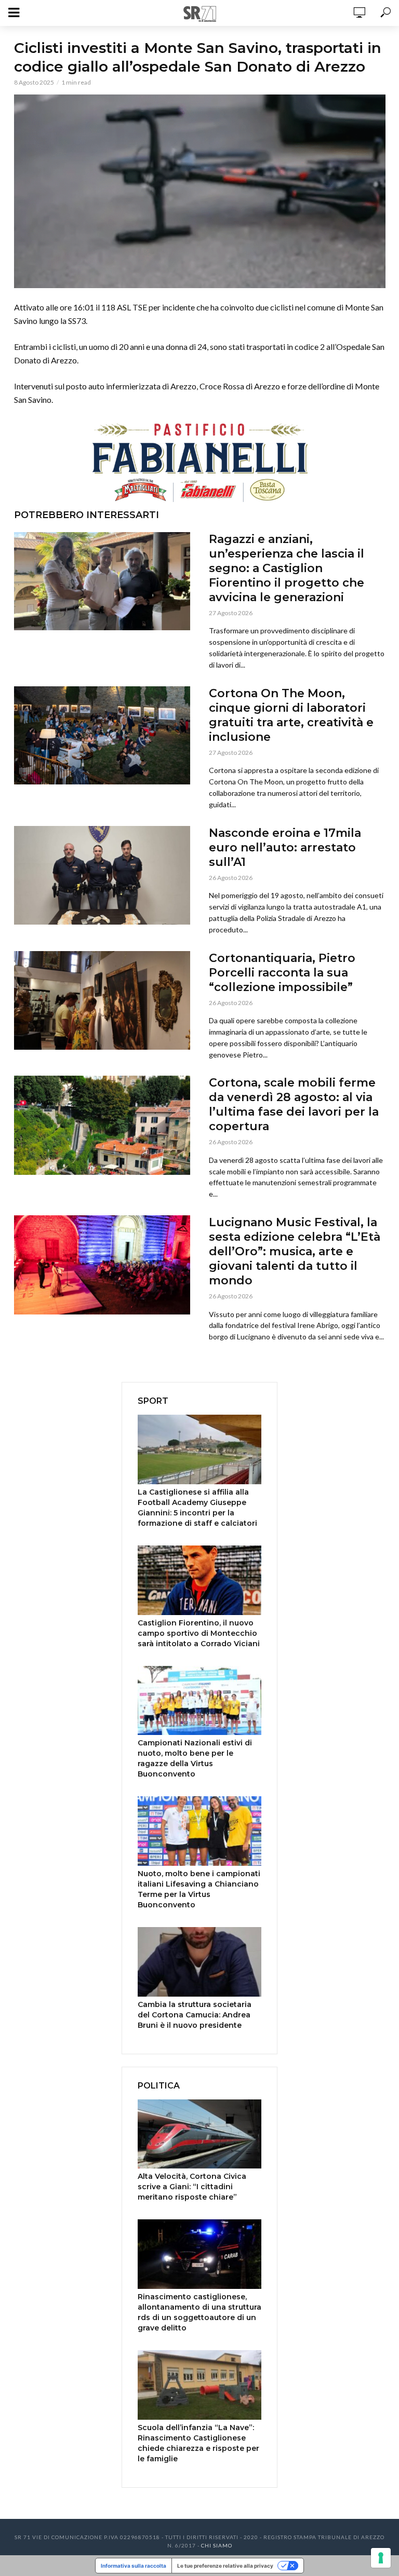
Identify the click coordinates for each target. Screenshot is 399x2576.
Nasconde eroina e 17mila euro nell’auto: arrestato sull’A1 (285, 848)
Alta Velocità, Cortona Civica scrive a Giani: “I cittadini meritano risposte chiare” (192, 2187)
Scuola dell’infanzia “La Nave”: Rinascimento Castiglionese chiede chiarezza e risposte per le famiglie (198, 2443)
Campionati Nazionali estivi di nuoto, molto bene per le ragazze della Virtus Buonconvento (195, 1758)
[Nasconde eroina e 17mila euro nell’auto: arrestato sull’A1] (102, 875)
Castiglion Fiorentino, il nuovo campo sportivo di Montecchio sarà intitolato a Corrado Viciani (199, 1633)
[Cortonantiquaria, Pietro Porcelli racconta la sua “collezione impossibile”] (102, 1000)
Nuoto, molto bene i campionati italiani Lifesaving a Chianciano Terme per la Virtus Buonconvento (199, 1889)
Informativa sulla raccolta (134, 2566)
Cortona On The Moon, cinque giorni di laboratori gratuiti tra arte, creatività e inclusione (291, 715)
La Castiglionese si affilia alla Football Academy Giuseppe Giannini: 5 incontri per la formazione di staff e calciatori (197, 1508)
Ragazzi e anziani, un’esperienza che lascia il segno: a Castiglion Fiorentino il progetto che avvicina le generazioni (287, 568)
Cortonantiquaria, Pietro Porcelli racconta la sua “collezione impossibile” (282, 973)
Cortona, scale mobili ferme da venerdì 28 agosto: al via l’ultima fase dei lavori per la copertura (294, 1104)
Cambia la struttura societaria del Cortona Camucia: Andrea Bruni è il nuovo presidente (195, 2015)
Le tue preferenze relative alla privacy (225, 2566)
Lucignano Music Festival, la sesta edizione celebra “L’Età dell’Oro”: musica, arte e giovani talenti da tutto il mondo (295, 1251)
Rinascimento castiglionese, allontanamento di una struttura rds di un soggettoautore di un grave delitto (199, 2312)
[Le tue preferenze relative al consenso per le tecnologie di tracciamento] (381, 2558)
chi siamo (217, 2545)
